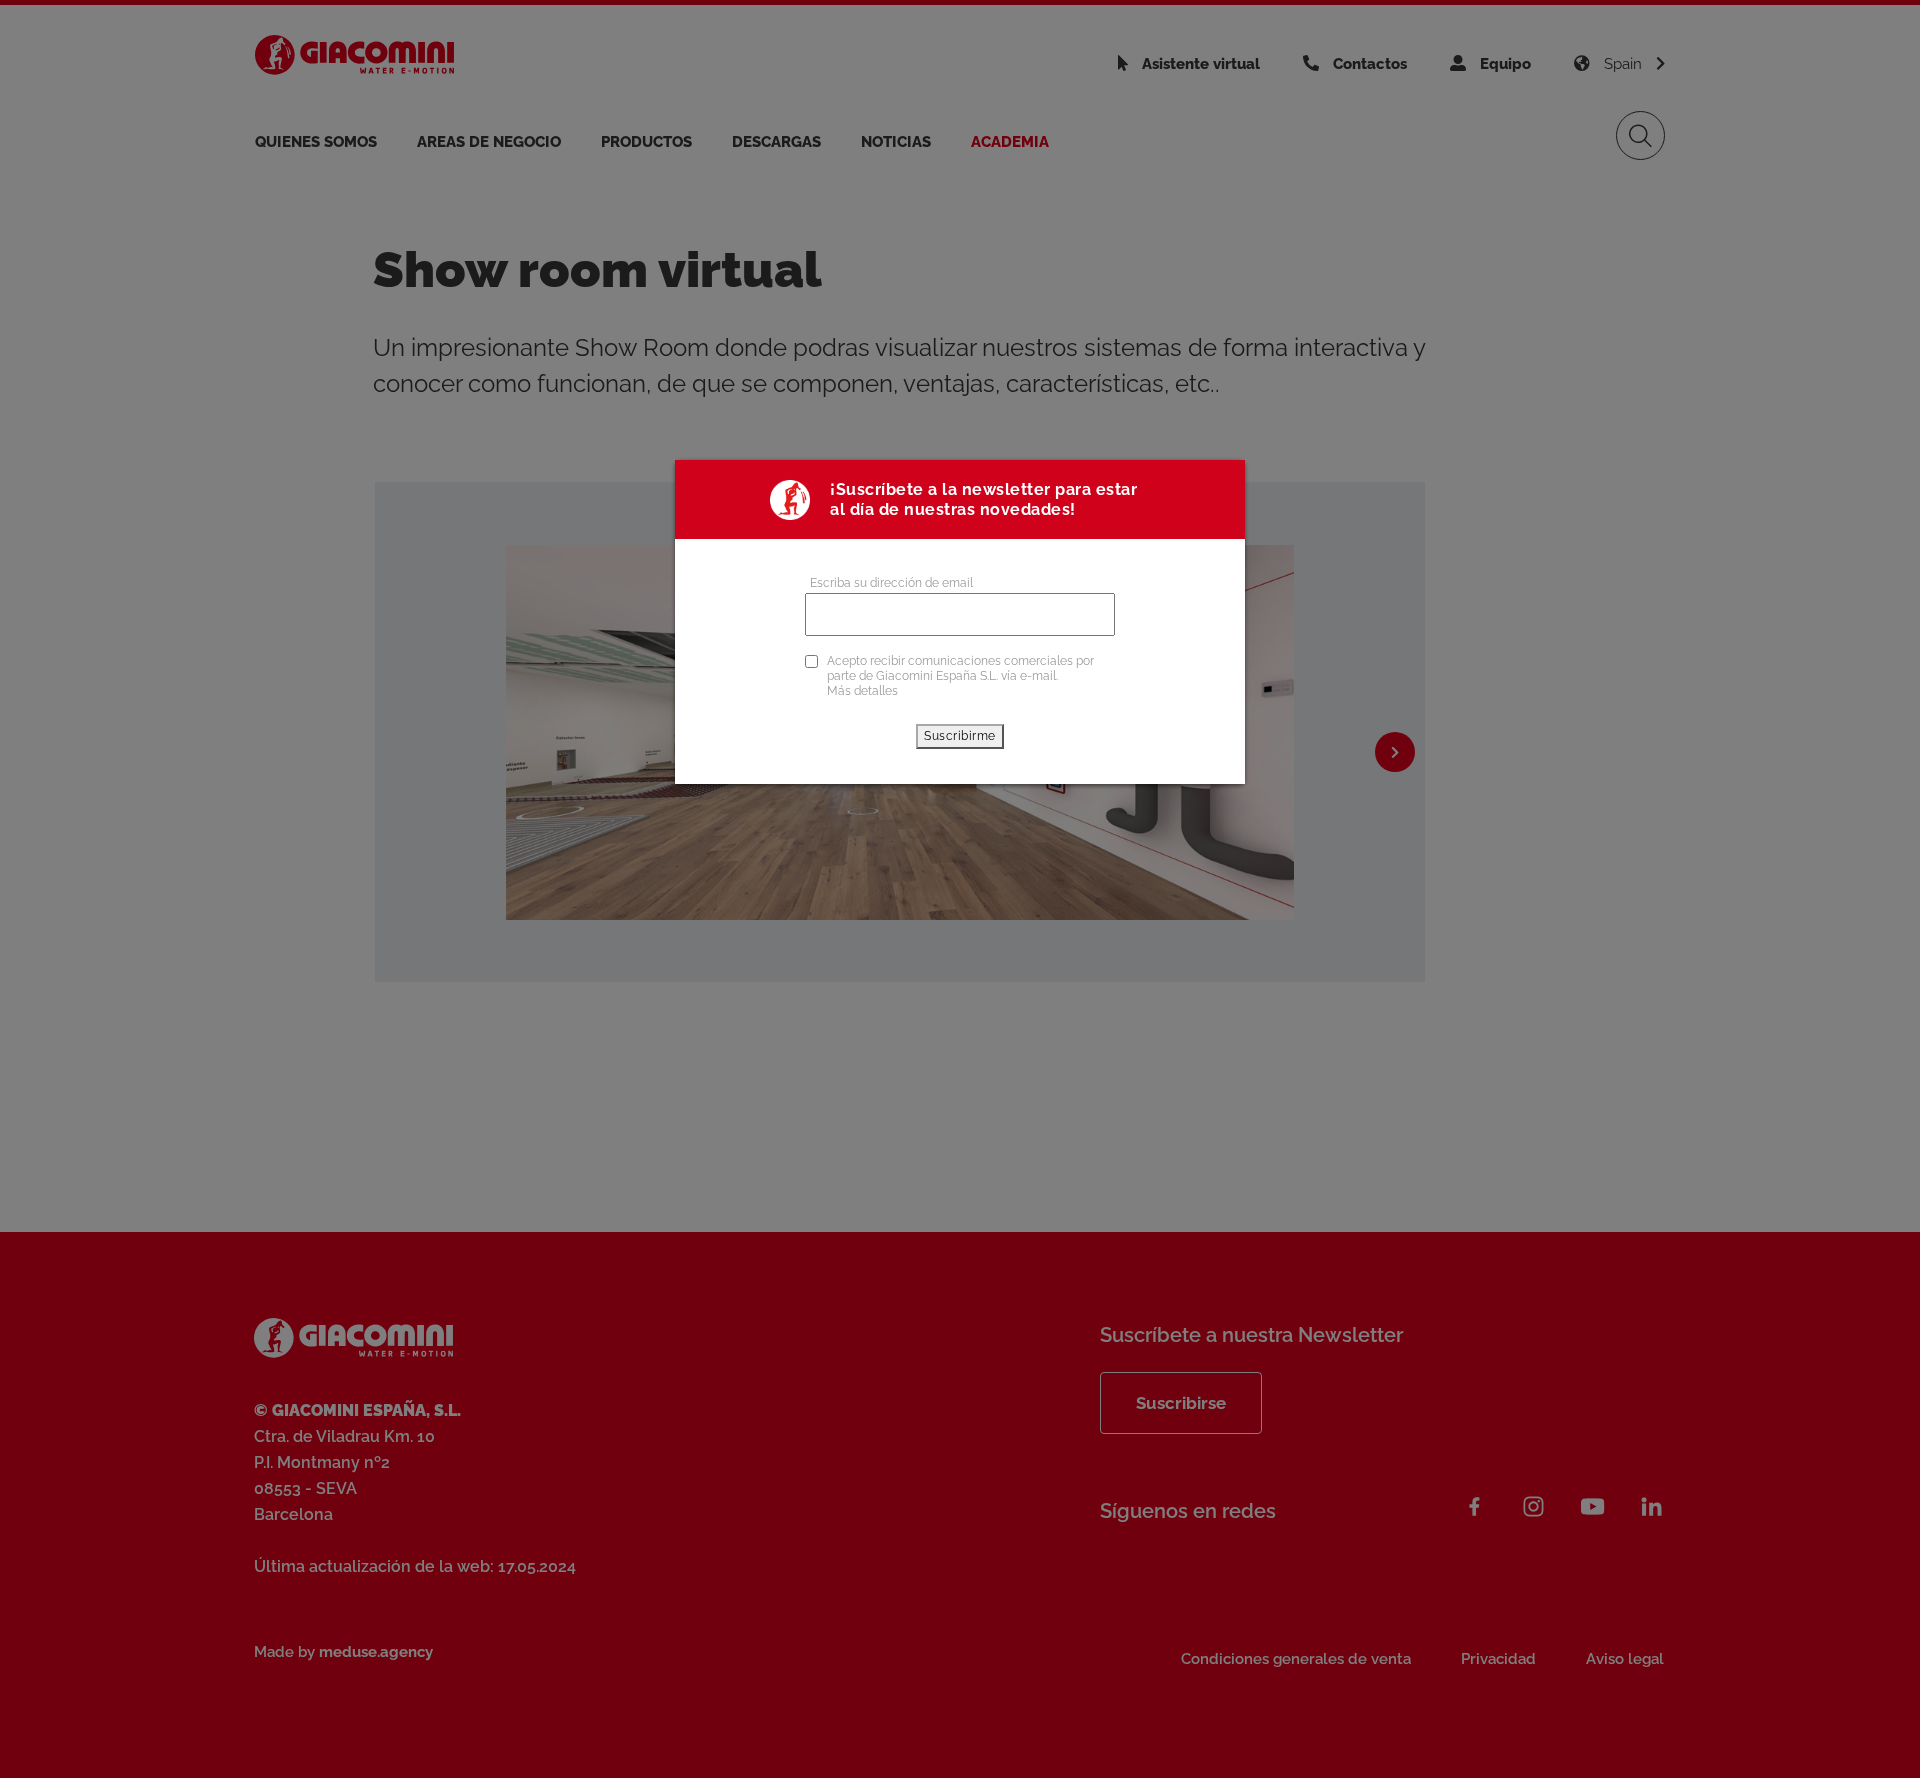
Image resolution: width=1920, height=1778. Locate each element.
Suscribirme (960, 736)
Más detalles (862, 691)
